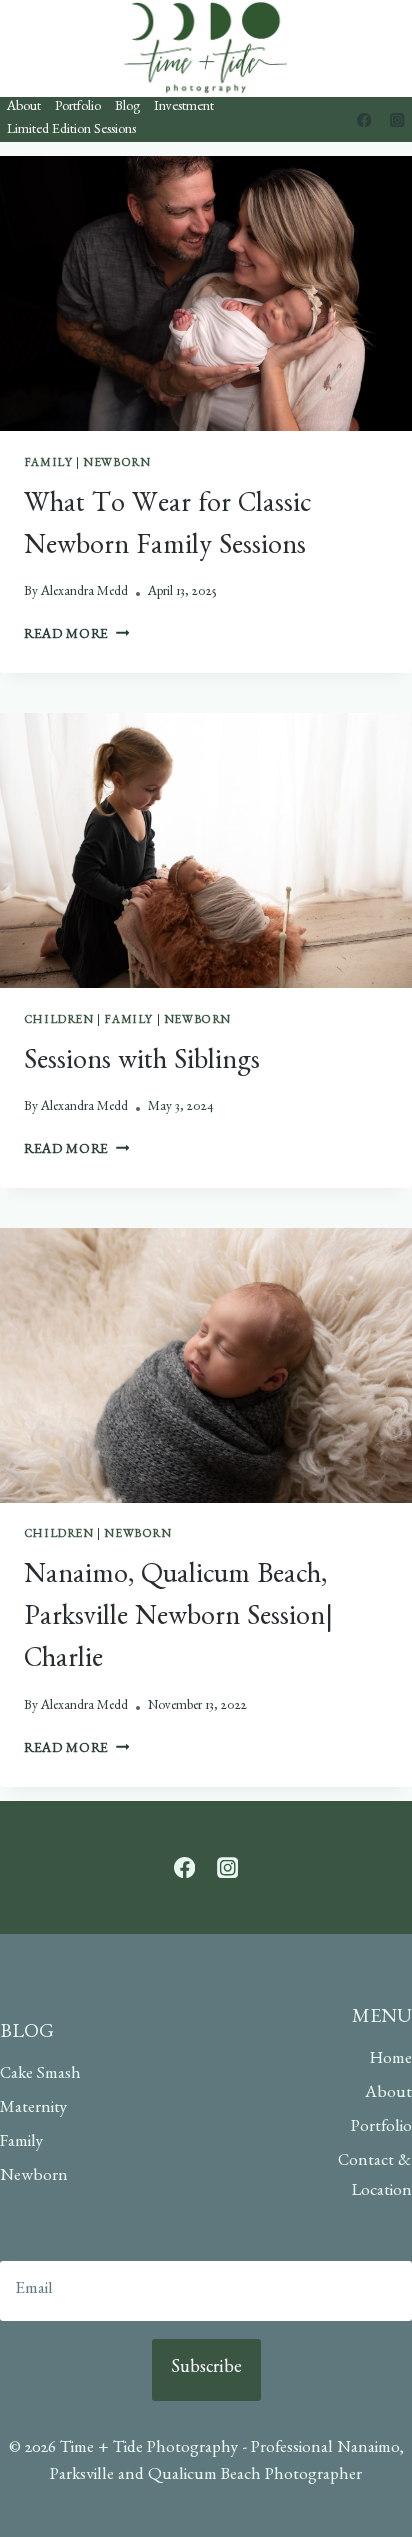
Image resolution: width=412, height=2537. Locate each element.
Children (59, 1021)
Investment (184, 108)
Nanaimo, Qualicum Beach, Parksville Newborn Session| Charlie (178, 1620)
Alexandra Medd (84, 593)
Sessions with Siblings (142, 1064)
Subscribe (206, 2370)
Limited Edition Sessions (71, 131)
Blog (127, 108)
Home (391, 2060)
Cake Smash (40, 2075)
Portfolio (78, 108)
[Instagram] (397, 119)
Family (48, 464)
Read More (77, 636)
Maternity (33, 2109)
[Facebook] (364, 119)
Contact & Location (375, 2178)
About (24, 108)
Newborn (116, 464)
